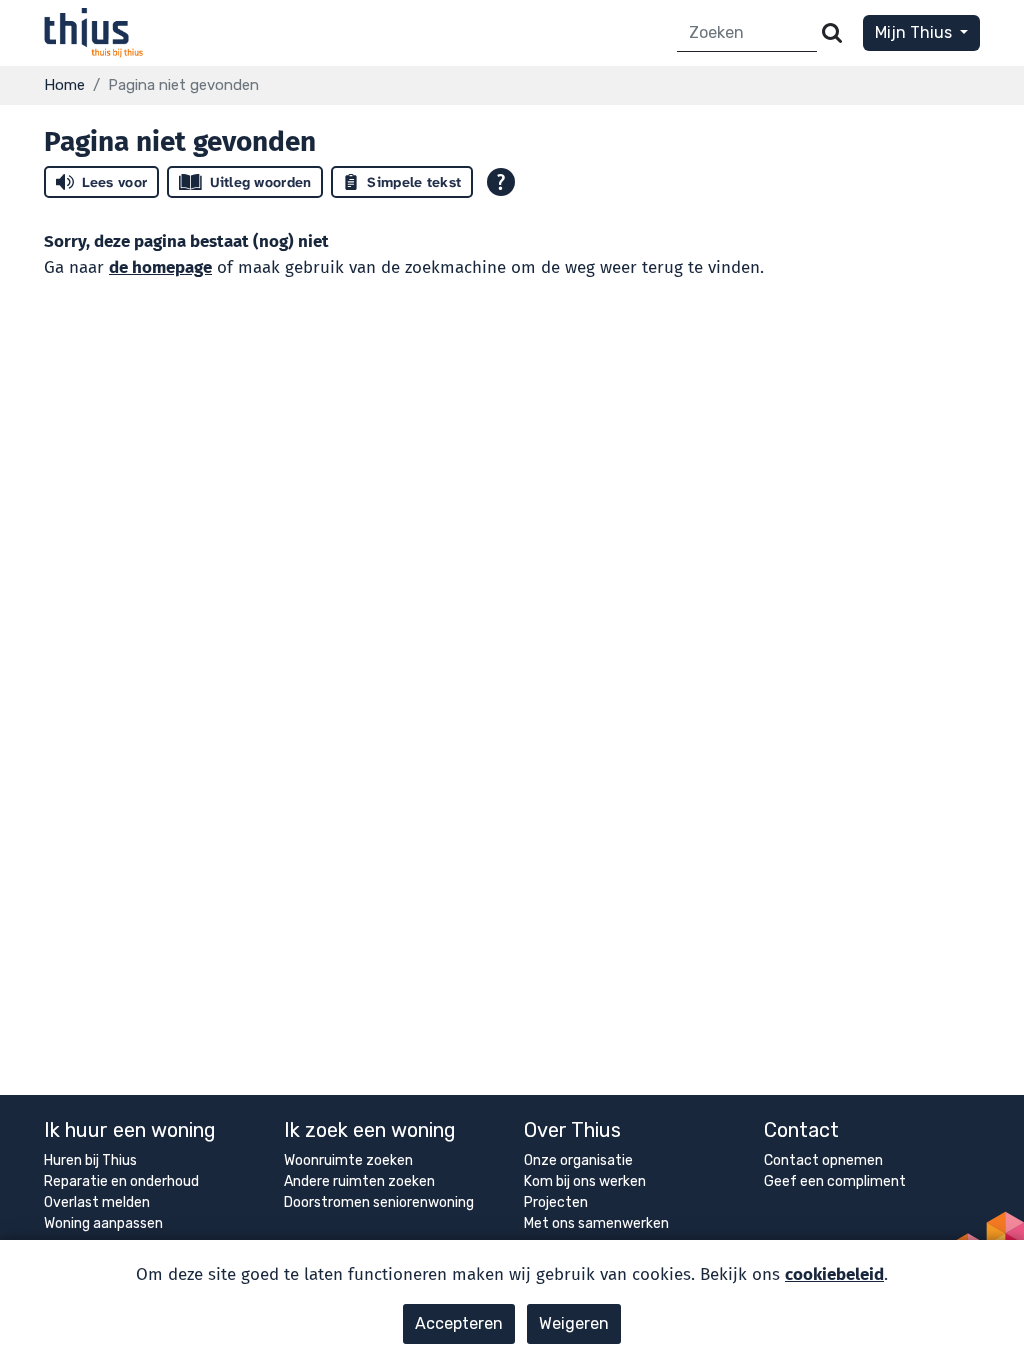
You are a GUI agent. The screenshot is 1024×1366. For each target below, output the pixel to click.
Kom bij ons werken (585, 1181)
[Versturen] (832, 33)
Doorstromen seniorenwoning (379, 1202)
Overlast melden (97, 1202)
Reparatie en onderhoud (121, 1181)
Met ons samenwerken (596, 1223)
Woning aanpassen (103, 1223)
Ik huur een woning (130, 1130)
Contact (801, 1130)
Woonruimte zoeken (348, 1160)
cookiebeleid (834, 1274)
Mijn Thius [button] (915, 32)
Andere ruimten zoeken (359, 1181)
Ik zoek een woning (370, 1130)
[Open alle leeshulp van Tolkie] (501, 182)
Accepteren (459, 1323)
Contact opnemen (823, 1160)
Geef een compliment (835, 1181)
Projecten (556, 1202)
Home (64, 85)
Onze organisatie (578, 1160)
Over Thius (572, 1130)
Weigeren (574, 1323)
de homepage (160, 267)
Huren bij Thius (90, 1160)
